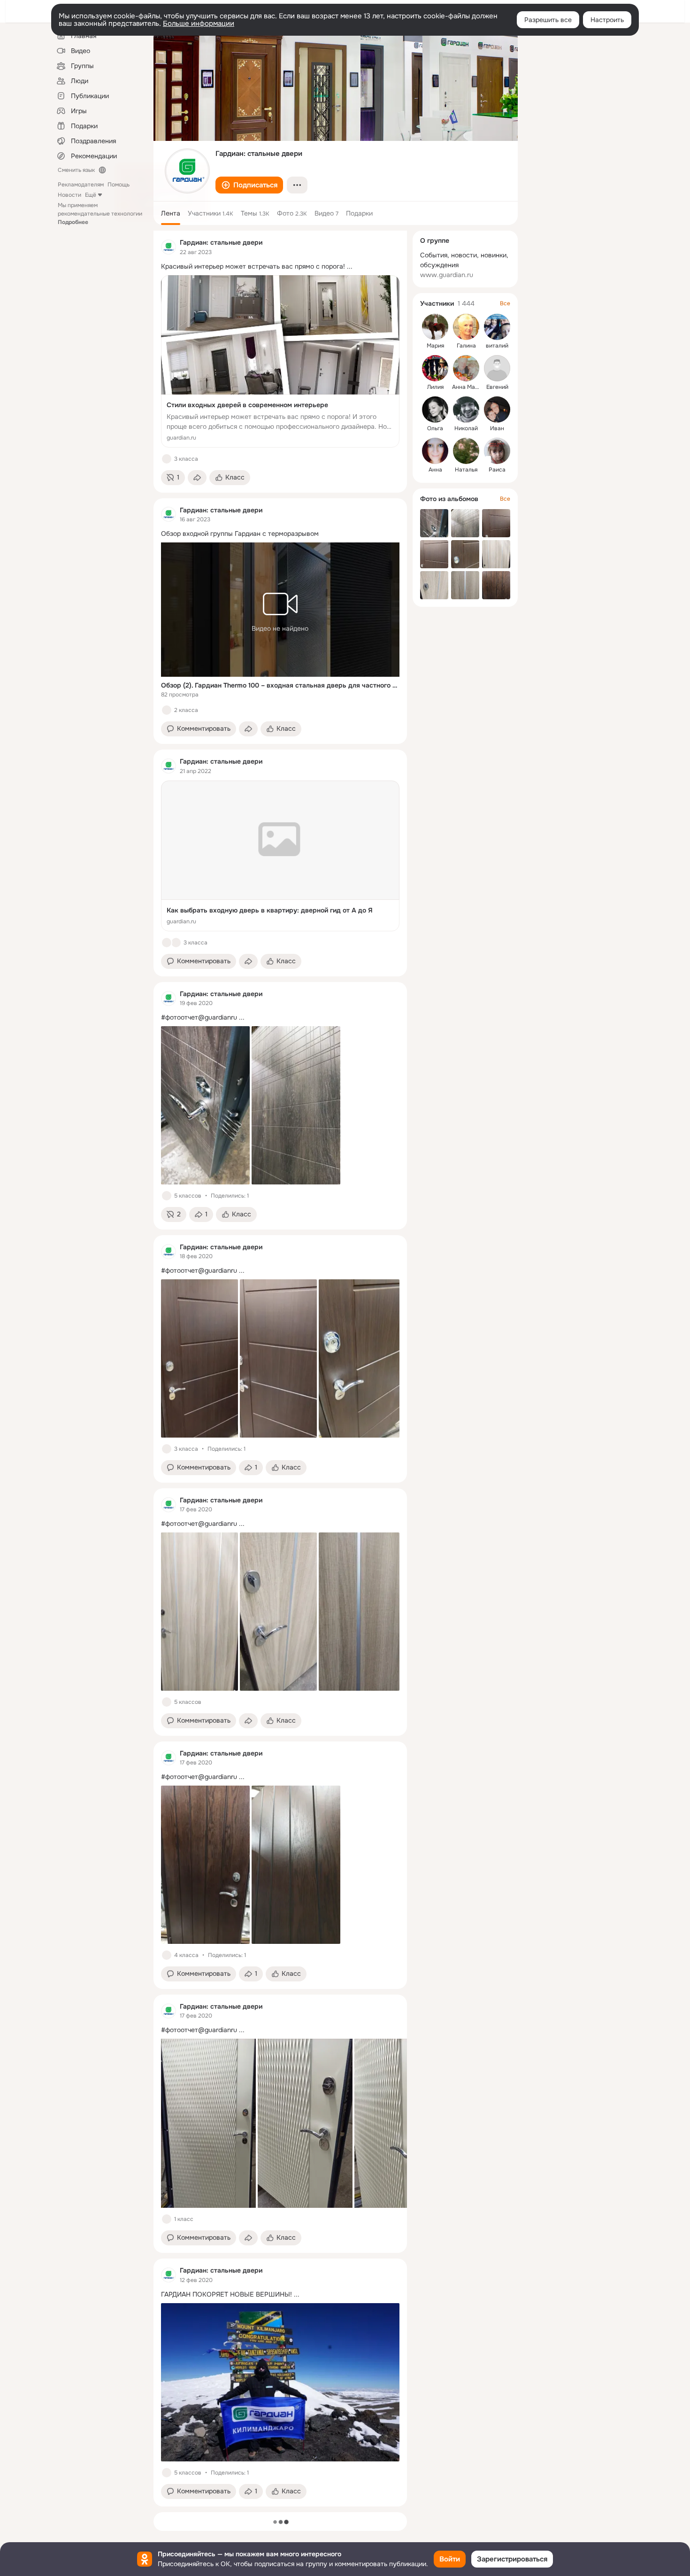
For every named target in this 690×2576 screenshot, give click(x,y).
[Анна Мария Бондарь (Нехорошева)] (466, 368)
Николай (466, 428)
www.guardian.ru (447, 275)
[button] (249, 185)
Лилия (435, 387)
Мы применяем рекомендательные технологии (100, 214)
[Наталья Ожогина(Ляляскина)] (466, 451)
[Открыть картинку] (208, 2123)
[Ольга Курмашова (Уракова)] (435, 410)
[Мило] (176, 943)
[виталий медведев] (497, 327)
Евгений (497, 387)
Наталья (466, 470)
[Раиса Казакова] (497, 451)
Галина (466, 346)
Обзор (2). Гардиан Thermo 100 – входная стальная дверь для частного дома (280, 685)
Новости (69, 195)
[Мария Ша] (435, 327)
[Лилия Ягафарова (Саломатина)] (435, 368)
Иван (497, 428)
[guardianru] (169, 247)
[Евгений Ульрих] (497, 368)
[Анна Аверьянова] (435, 451)
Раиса (497, 470)
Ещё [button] (91, 195)
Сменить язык (76, 170)
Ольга (435, 428)
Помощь (119, 185)
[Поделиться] (197, 478)
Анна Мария (468, 387)
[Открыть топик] (280, 267)
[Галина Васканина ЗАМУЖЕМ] (466, 327)
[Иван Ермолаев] (497, 410)
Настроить (607, 20)
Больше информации (199, 23)
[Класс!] (167, 459)
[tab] (171, 213)
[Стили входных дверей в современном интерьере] (280, 361)
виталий (497, 346)
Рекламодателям (81, 185)
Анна (435, 470)
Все (505, 303)
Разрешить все (548, 20)
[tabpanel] (280, 1369)
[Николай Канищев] (466, 410)
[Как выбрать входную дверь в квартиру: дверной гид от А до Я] (280, 856)
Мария (435, 346)
